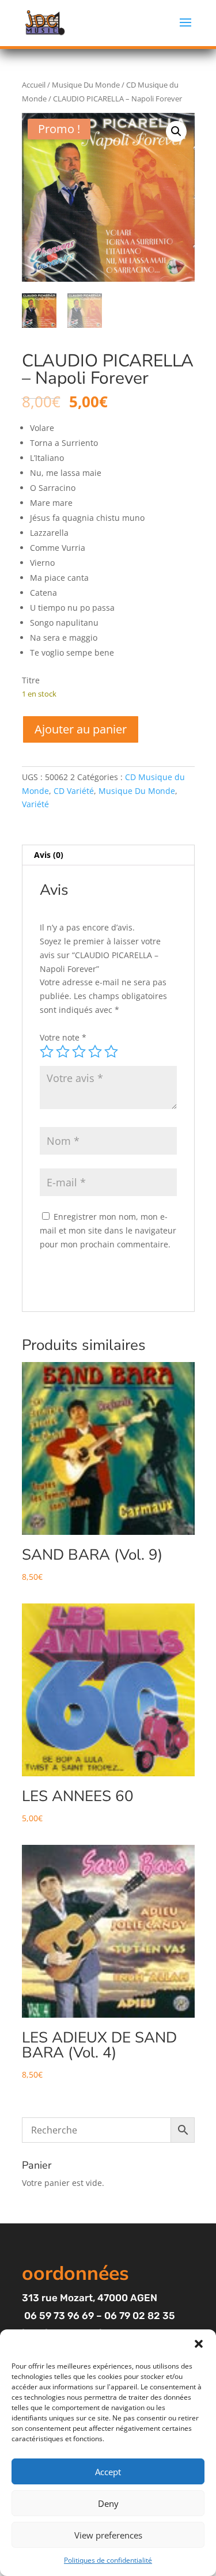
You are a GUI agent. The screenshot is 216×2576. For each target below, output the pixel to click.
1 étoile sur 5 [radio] (47, 1051)
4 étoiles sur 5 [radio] (95, 1051)
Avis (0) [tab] (49, 855)
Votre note (63, 1037)
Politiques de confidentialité (108, 2560)
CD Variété (74, 791)
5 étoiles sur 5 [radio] (111, 1051)
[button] (199, 2344)
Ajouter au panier (81, 729)
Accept (108, 2472)
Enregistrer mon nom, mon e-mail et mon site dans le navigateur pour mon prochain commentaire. (108, 1230)
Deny (108, 2503)
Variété (35, 804)
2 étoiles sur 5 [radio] (63, 1051)
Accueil (34, 85)
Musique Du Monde (86, 85)
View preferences (108, 2535)
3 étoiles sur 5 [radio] (79, 1051)
